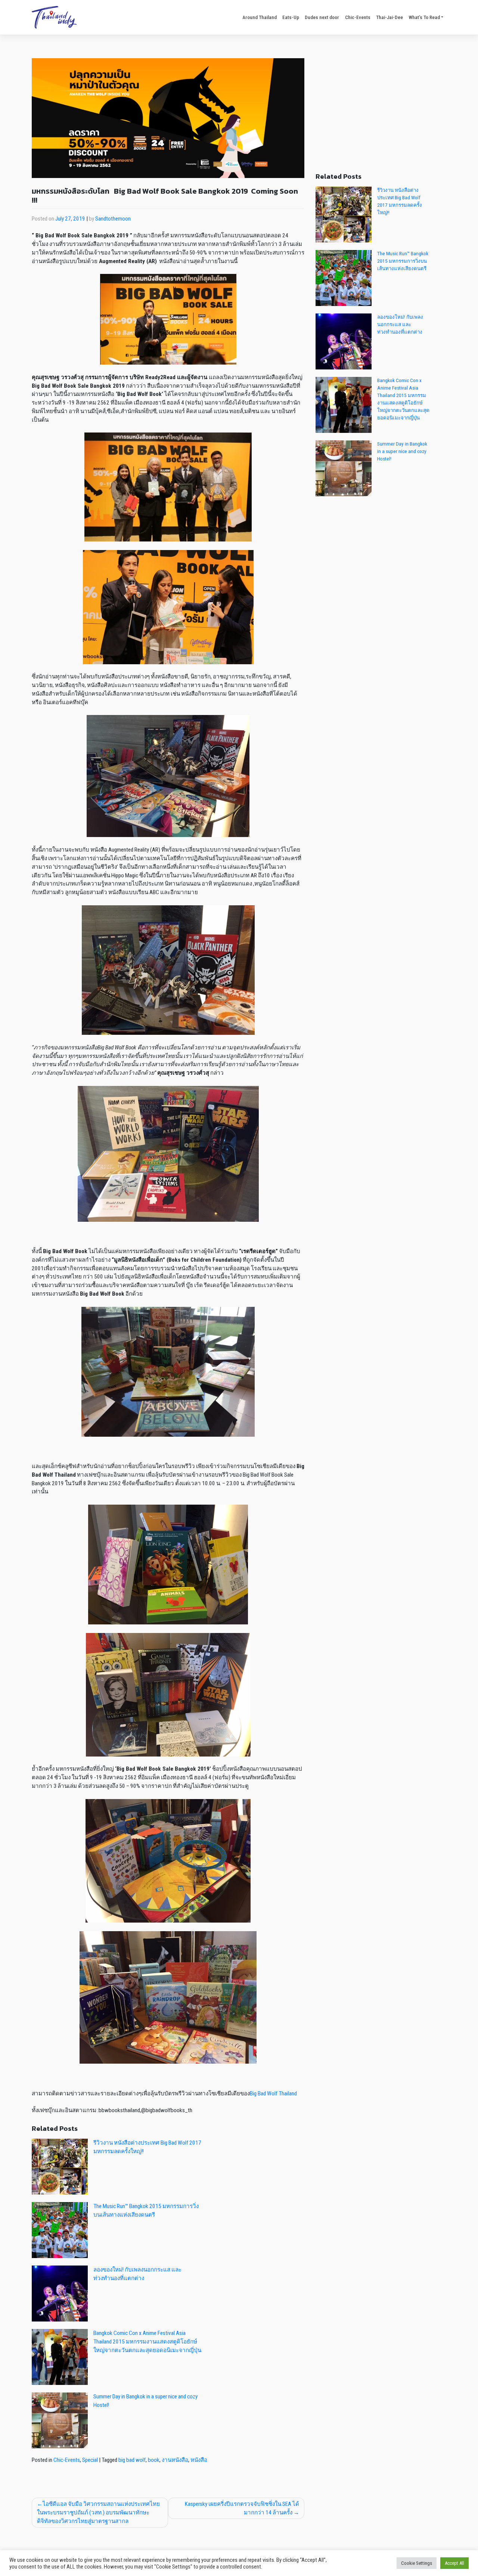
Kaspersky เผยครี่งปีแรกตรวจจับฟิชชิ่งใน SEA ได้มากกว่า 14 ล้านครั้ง (242, 2508)
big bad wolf (132, 2460)
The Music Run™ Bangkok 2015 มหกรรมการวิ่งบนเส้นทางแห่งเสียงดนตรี (403, 261)
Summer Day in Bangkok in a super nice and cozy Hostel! (402, 451)
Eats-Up (291, 17)
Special (90, 2460)
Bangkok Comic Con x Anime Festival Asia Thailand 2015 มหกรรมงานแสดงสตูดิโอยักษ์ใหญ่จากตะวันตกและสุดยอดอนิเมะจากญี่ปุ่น (147, 2342)
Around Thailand (260, 17)
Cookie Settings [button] (417, 2563)
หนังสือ (199, 2460)
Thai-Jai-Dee (389, 17)
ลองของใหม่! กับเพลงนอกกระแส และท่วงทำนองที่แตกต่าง (400, 324)
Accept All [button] (454, 2563)
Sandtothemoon (113, 219)
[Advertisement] (381, 110)
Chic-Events (358, 17)
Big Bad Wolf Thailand (273, 2093)
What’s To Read (424, 17)
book (154, 2460)
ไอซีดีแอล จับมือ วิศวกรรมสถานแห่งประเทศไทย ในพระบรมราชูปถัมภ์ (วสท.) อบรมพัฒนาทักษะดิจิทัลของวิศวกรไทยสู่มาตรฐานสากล (98, 2513)
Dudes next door (322, 17)
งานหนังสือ (175, 2460)
